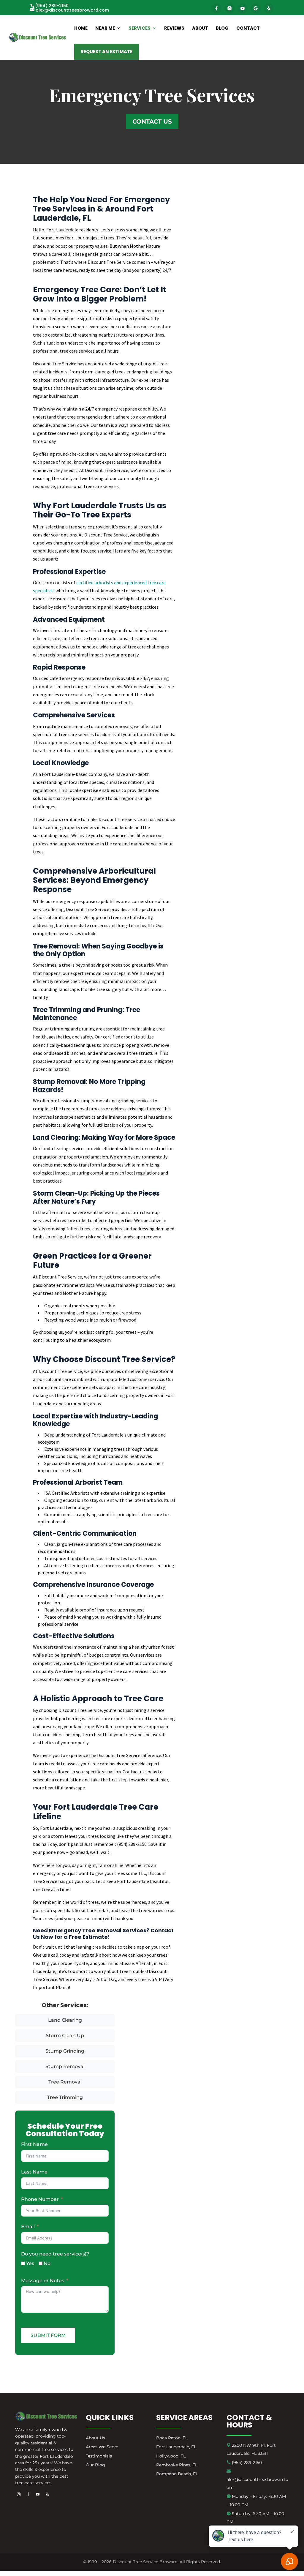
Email (28, 2227)
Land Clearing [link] (65, 2020)
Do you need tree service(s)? (55, 2254)
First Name (34, 2144)
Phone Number (40, 2199)
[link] (70, 10)
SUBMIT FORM (48, 2335)
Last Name (34, 2172)
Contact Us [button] (152, 121)
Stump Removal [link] (65, 2066)
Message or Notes (43, 2281)
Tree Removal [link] (65, 2082)
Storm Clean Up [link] (65, 2036)
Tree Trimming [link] (65, 2097)
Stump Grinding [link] (65, 2051)
